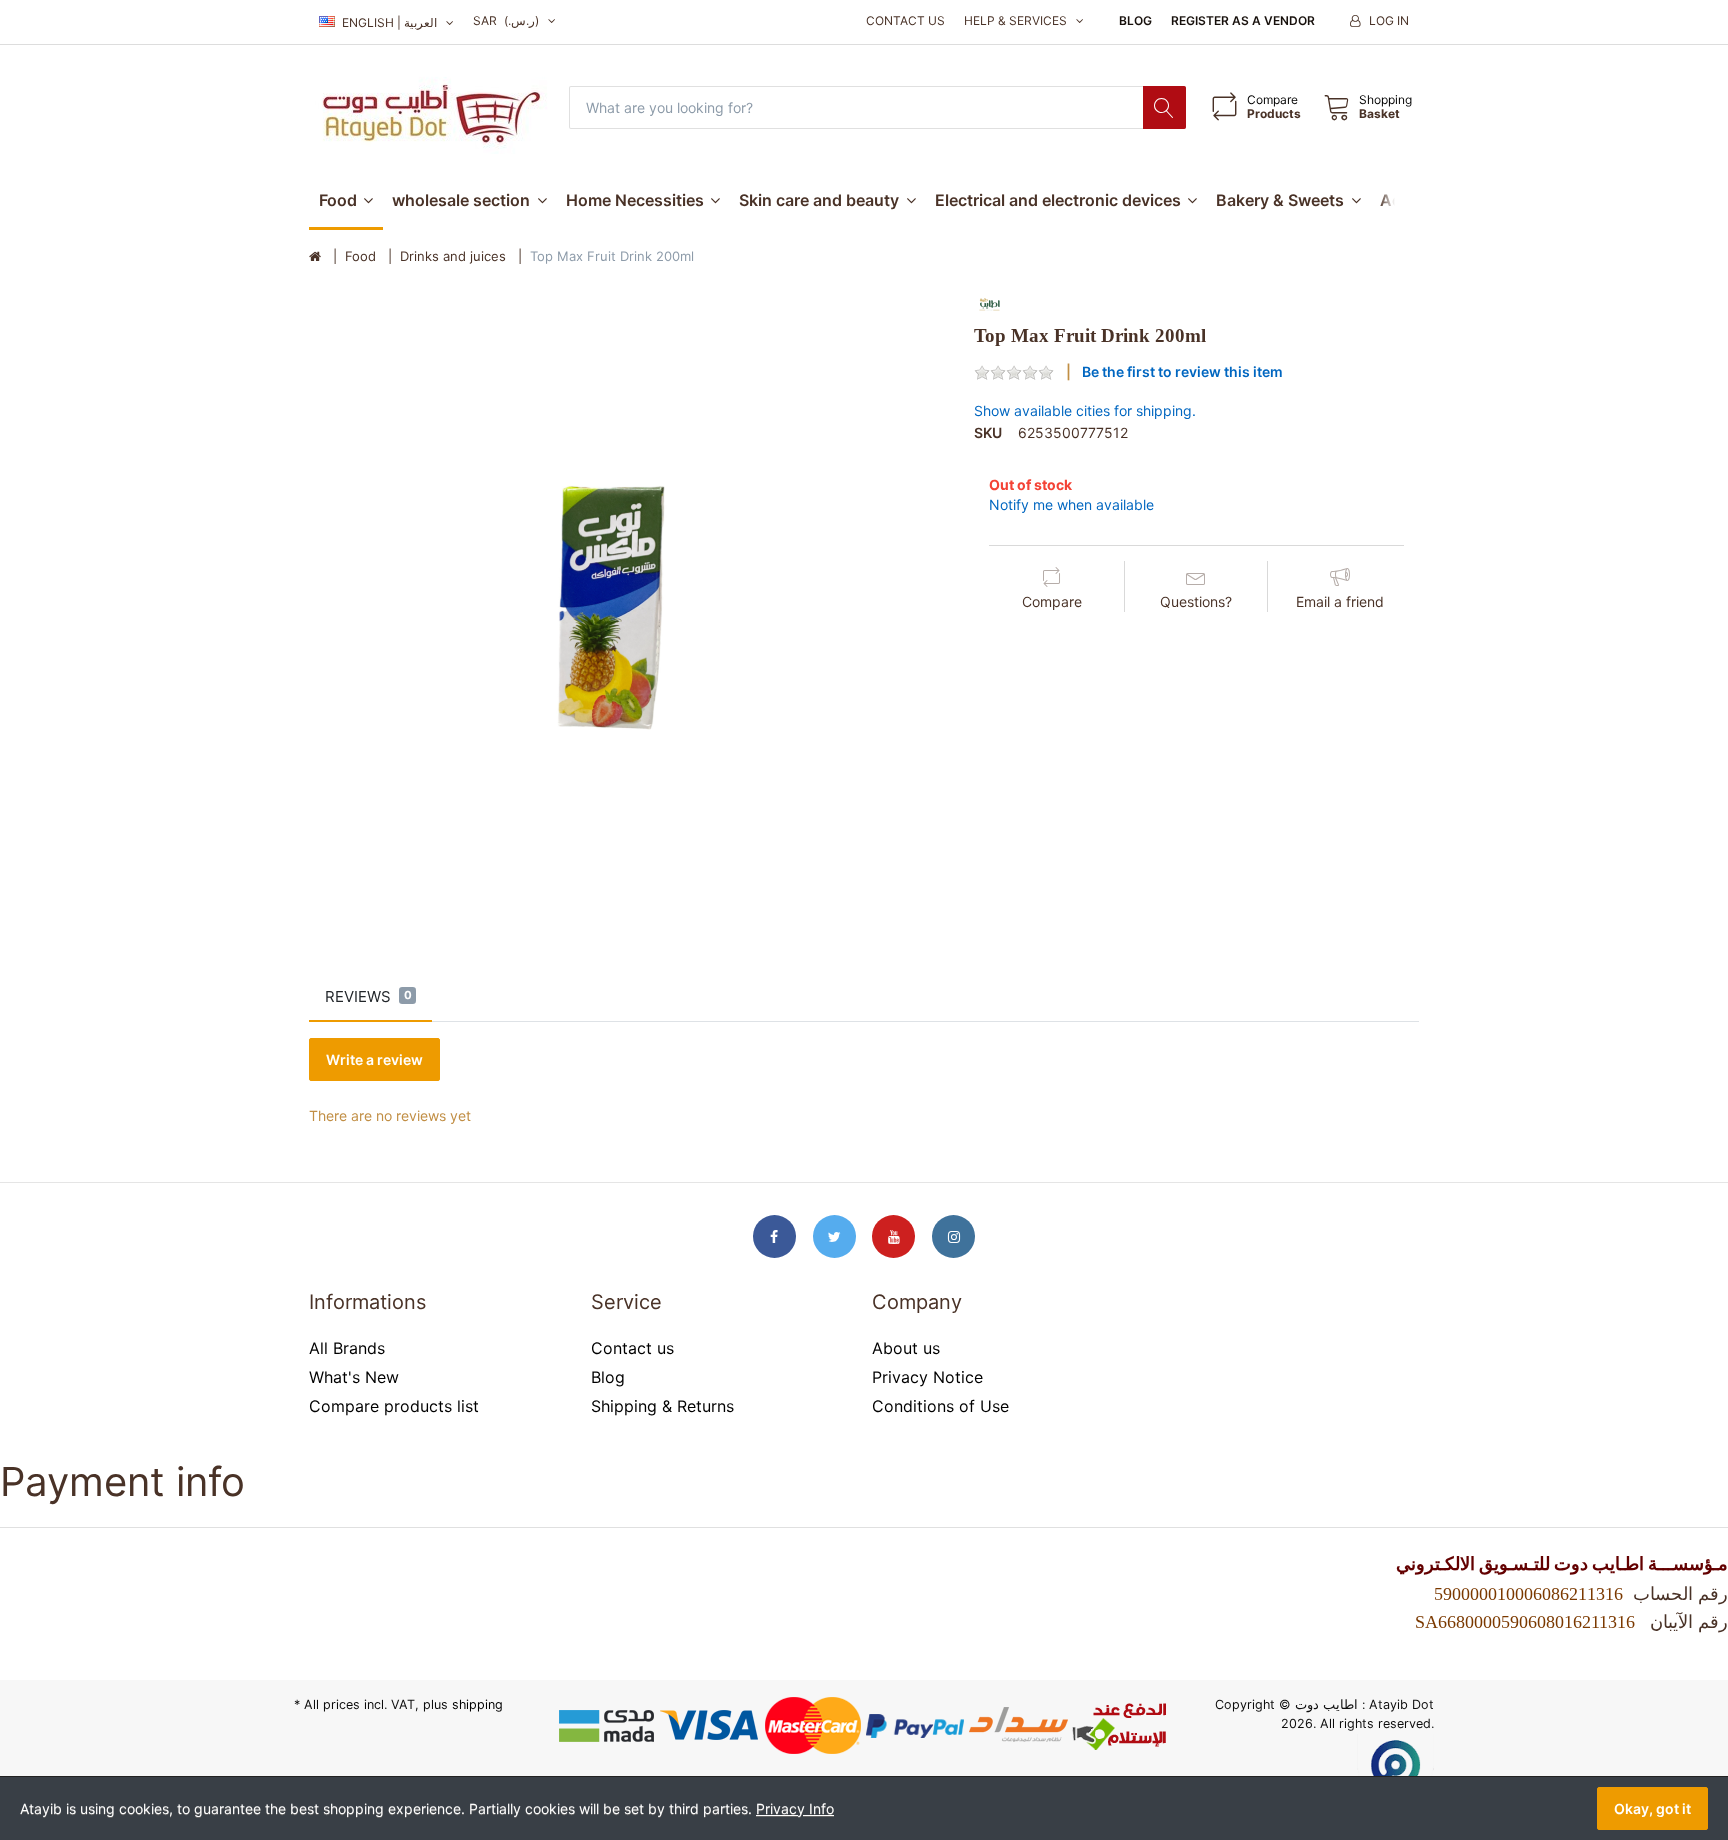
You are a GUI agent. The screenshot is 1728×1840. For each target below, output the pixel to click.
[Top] (315, 257)
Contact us (905, 20)
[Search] (1164, 107)
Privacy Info (795, 1808)
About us (906, 1348)
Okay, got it (1652, 1808)
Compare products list (394, 1406)
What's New (354, 1377)
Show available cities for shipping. (1085, 410)
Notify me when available (1071, 504)
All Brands (347, 1348)
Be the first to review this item (1182, 371)
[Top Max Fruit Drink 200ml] (626, 607)
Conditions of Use (940, 1406)
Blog (1135, 20)
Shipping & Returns (662, 1406)
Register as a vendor (1243, 20)
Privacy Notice (927, 1377)
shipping (477, 1704)
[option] (626, 607)
